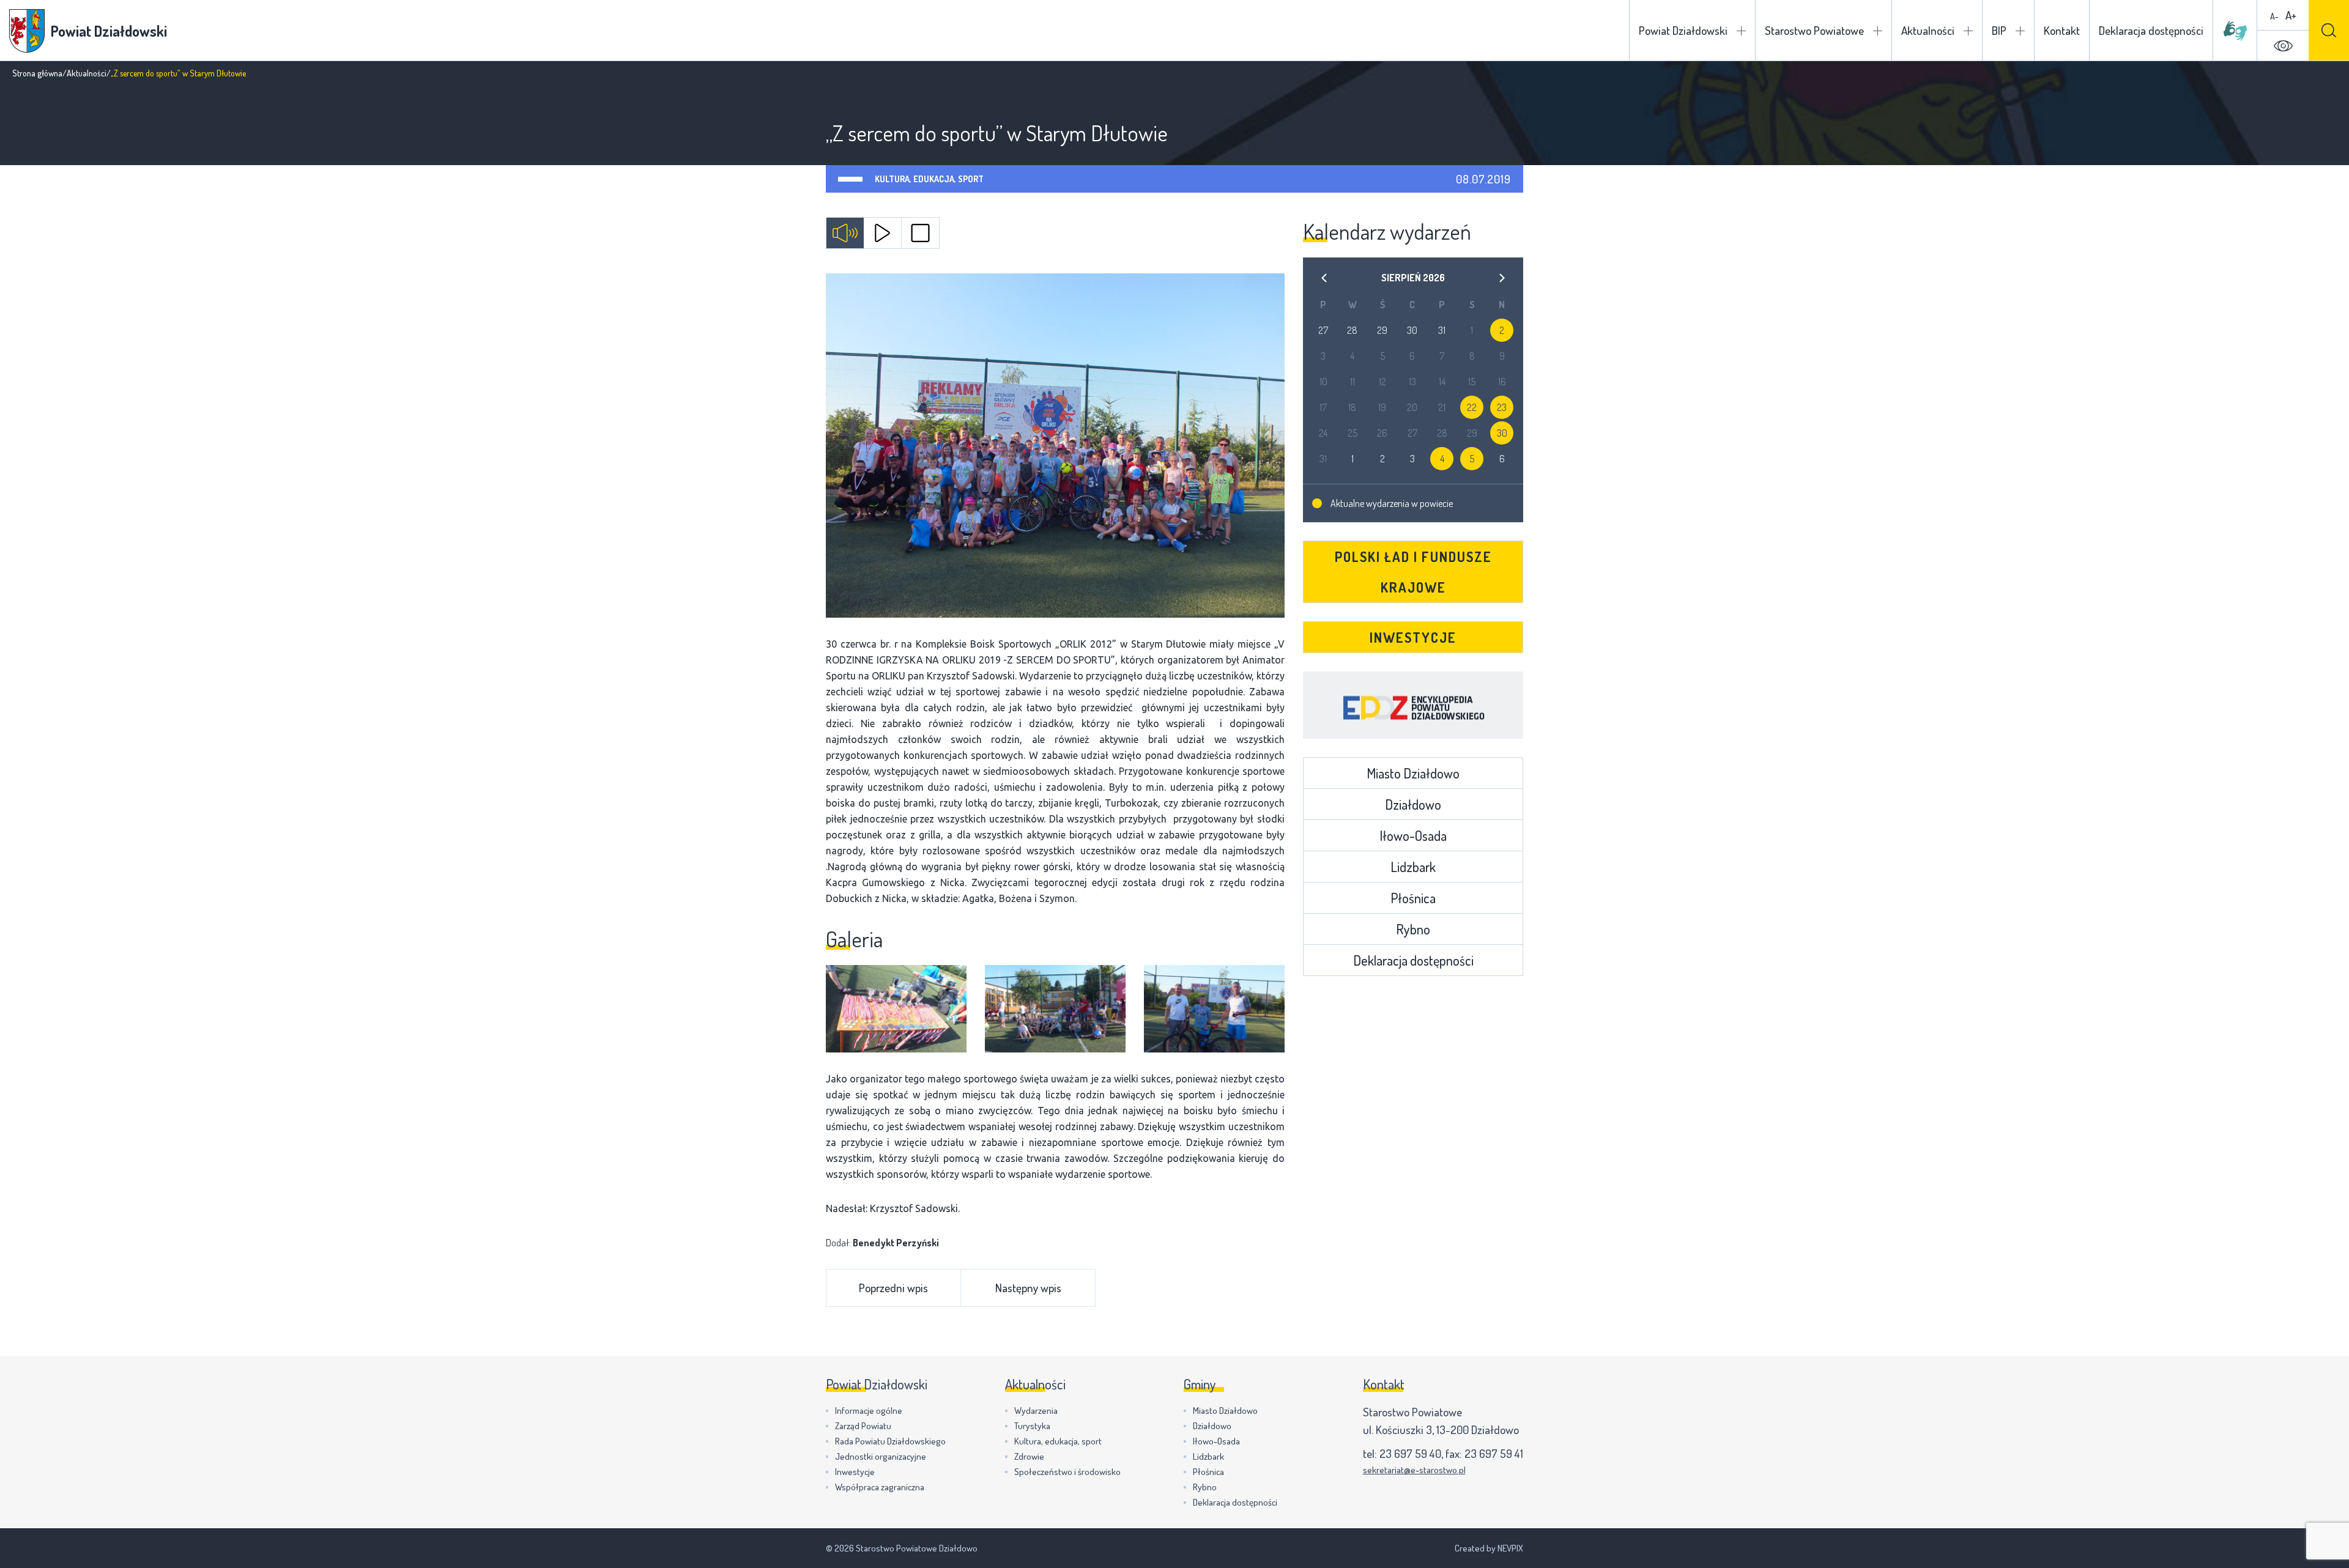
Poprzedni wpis (893, 1288)
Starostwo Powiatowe (1814, 30)
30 (1502, 433)
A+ (2291, 15)
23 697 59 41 (1494, 1453)
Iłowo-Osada (1413, 835)
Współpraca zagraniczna (880, 1487)
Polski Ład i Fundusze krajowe (1413, 572)
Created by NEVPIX (1489, 1548)
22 (1472, 407)
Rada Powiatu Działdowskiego (890, 1441)
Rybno (1413, 929)
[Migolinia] (2235, 31)
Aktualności (1928, 30)
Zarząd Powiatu (863, 1426)
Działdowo (1413, 804)
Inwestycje (1413, 637)
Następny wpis (1028, 1288)
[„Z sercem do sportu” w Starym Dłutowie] (1055, 446)
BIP (1999, 30)
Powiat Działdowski (1683, 30)
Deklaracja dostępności (2151, 30)
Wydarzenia (1036, 1411)
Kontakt (2062, 30)
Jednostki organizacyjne (881, 1456)
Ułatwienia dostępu (2283, 46)
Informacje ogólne (869, 1411)
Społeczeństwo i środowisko (1067, 1472)
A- (2274, 16)
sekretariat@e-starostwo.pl (1414, 1470)
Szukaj (2329, 30)
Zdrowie (1029, 1456)
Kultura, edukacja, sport (929, 179)
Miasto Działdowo (1413, 773)
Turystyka (1032, 1426)
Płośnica (1413, 898)
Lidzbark (1413, 867)
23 (1502, 407)
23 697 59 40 (1410, 1453)
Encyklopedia (1413, 705)
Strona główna (37, 73)
